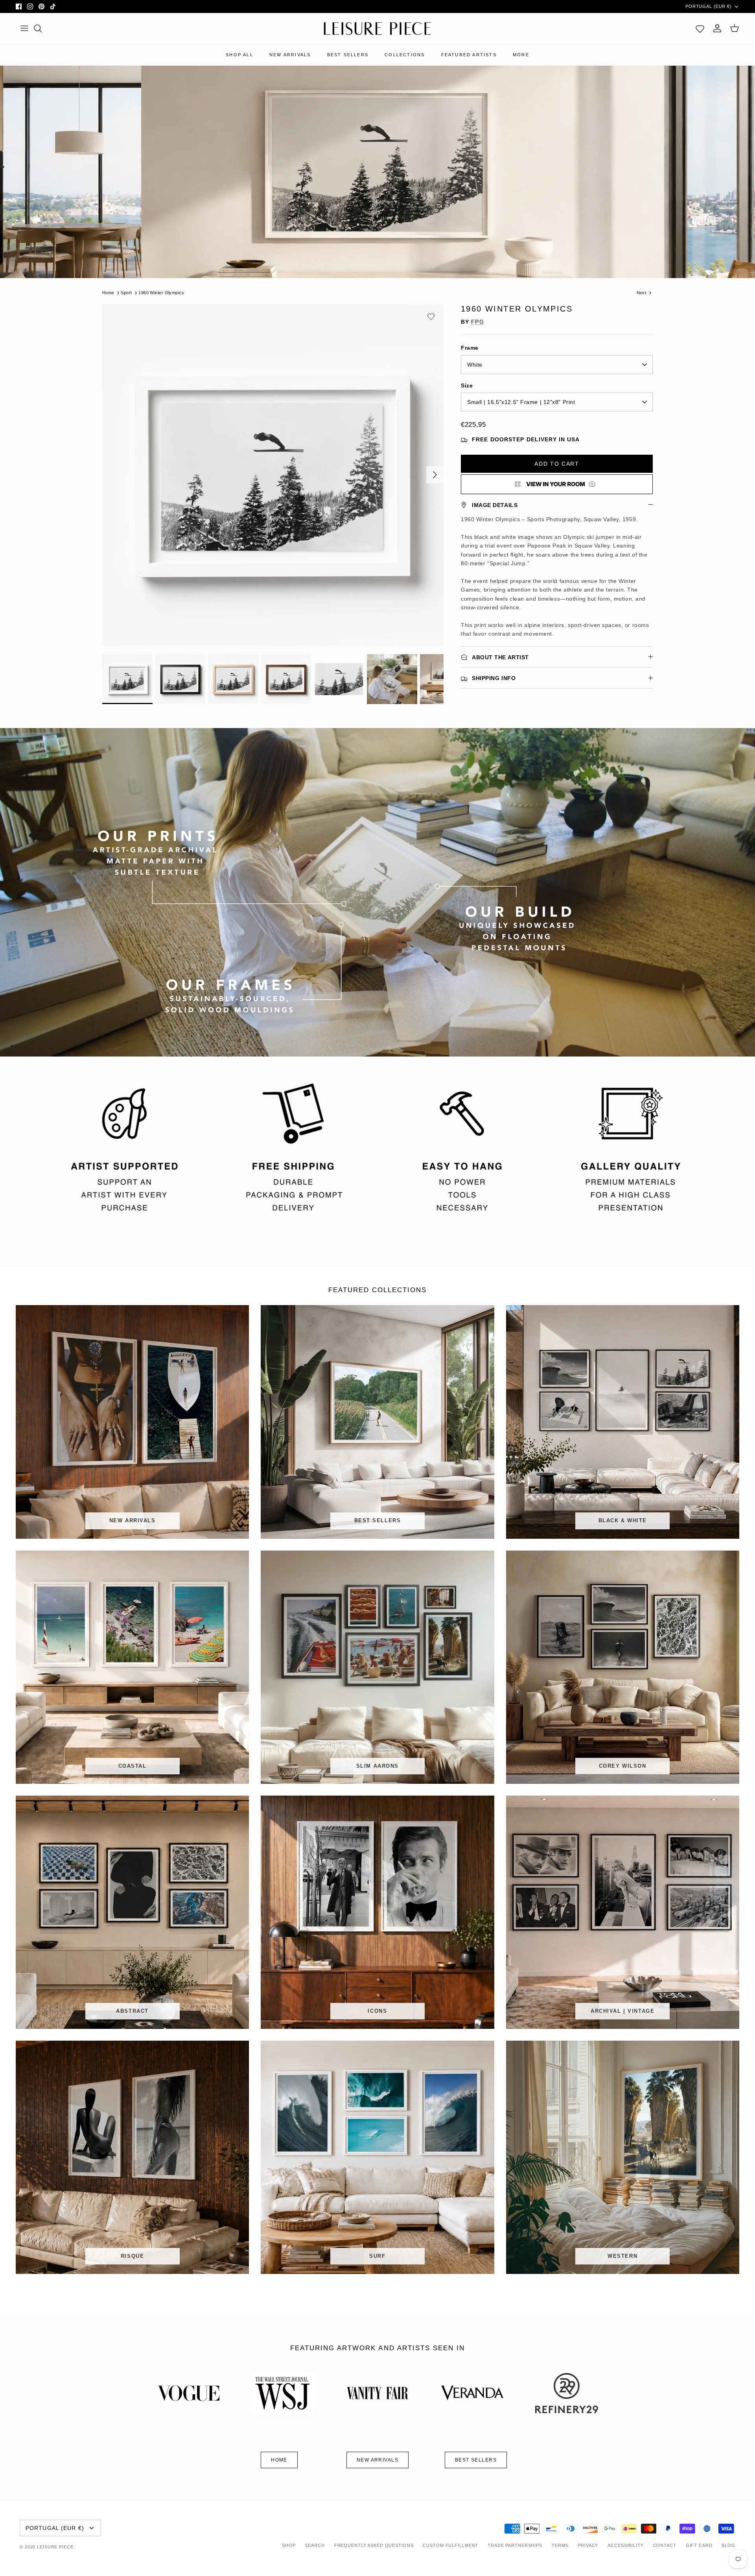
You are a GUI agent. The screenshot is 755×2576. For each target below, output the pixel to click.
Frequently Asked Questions (374, 2545)
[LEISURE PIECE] (377, 29)
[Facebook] (19, 6)
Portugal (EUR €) (709, 6)
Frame (470, 348)
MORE (521, 55)
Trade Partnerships (515, 2545)
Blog (728, 2545)
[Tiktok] (53, 6)
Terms (560, 2545)
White (475, 365)
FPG (477, 322)
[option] (273, 475)
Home (108, 293)
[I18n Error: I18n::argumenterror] (557, 484)
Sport (126, 293)
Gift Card (699, 2545)
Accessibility (625, 2545)
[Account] (717, 28)
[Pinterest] (41, 6)
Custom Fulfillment (450, 2545)
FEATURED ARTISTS (469, 55)
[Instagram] (30, 6)
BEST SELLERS (348, 55)
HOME (279, 2460)
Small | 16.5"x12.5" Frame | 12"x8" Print (521, 402)
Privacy (588, 2545)
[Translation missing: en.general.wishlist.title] (700, 28)
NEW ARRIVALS (290, 55)
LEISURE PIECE (55, 2547)
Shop (289, 2545)
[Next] (435, 475)
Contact (665, 2545)
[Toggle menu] (24, 28)
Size (467, 385)
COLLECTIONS (405, 55)
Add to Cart (557, 464)
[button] (431, 317)
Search (315, 2545)
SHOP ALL (239, 55)
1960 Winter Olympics (161, 293)
